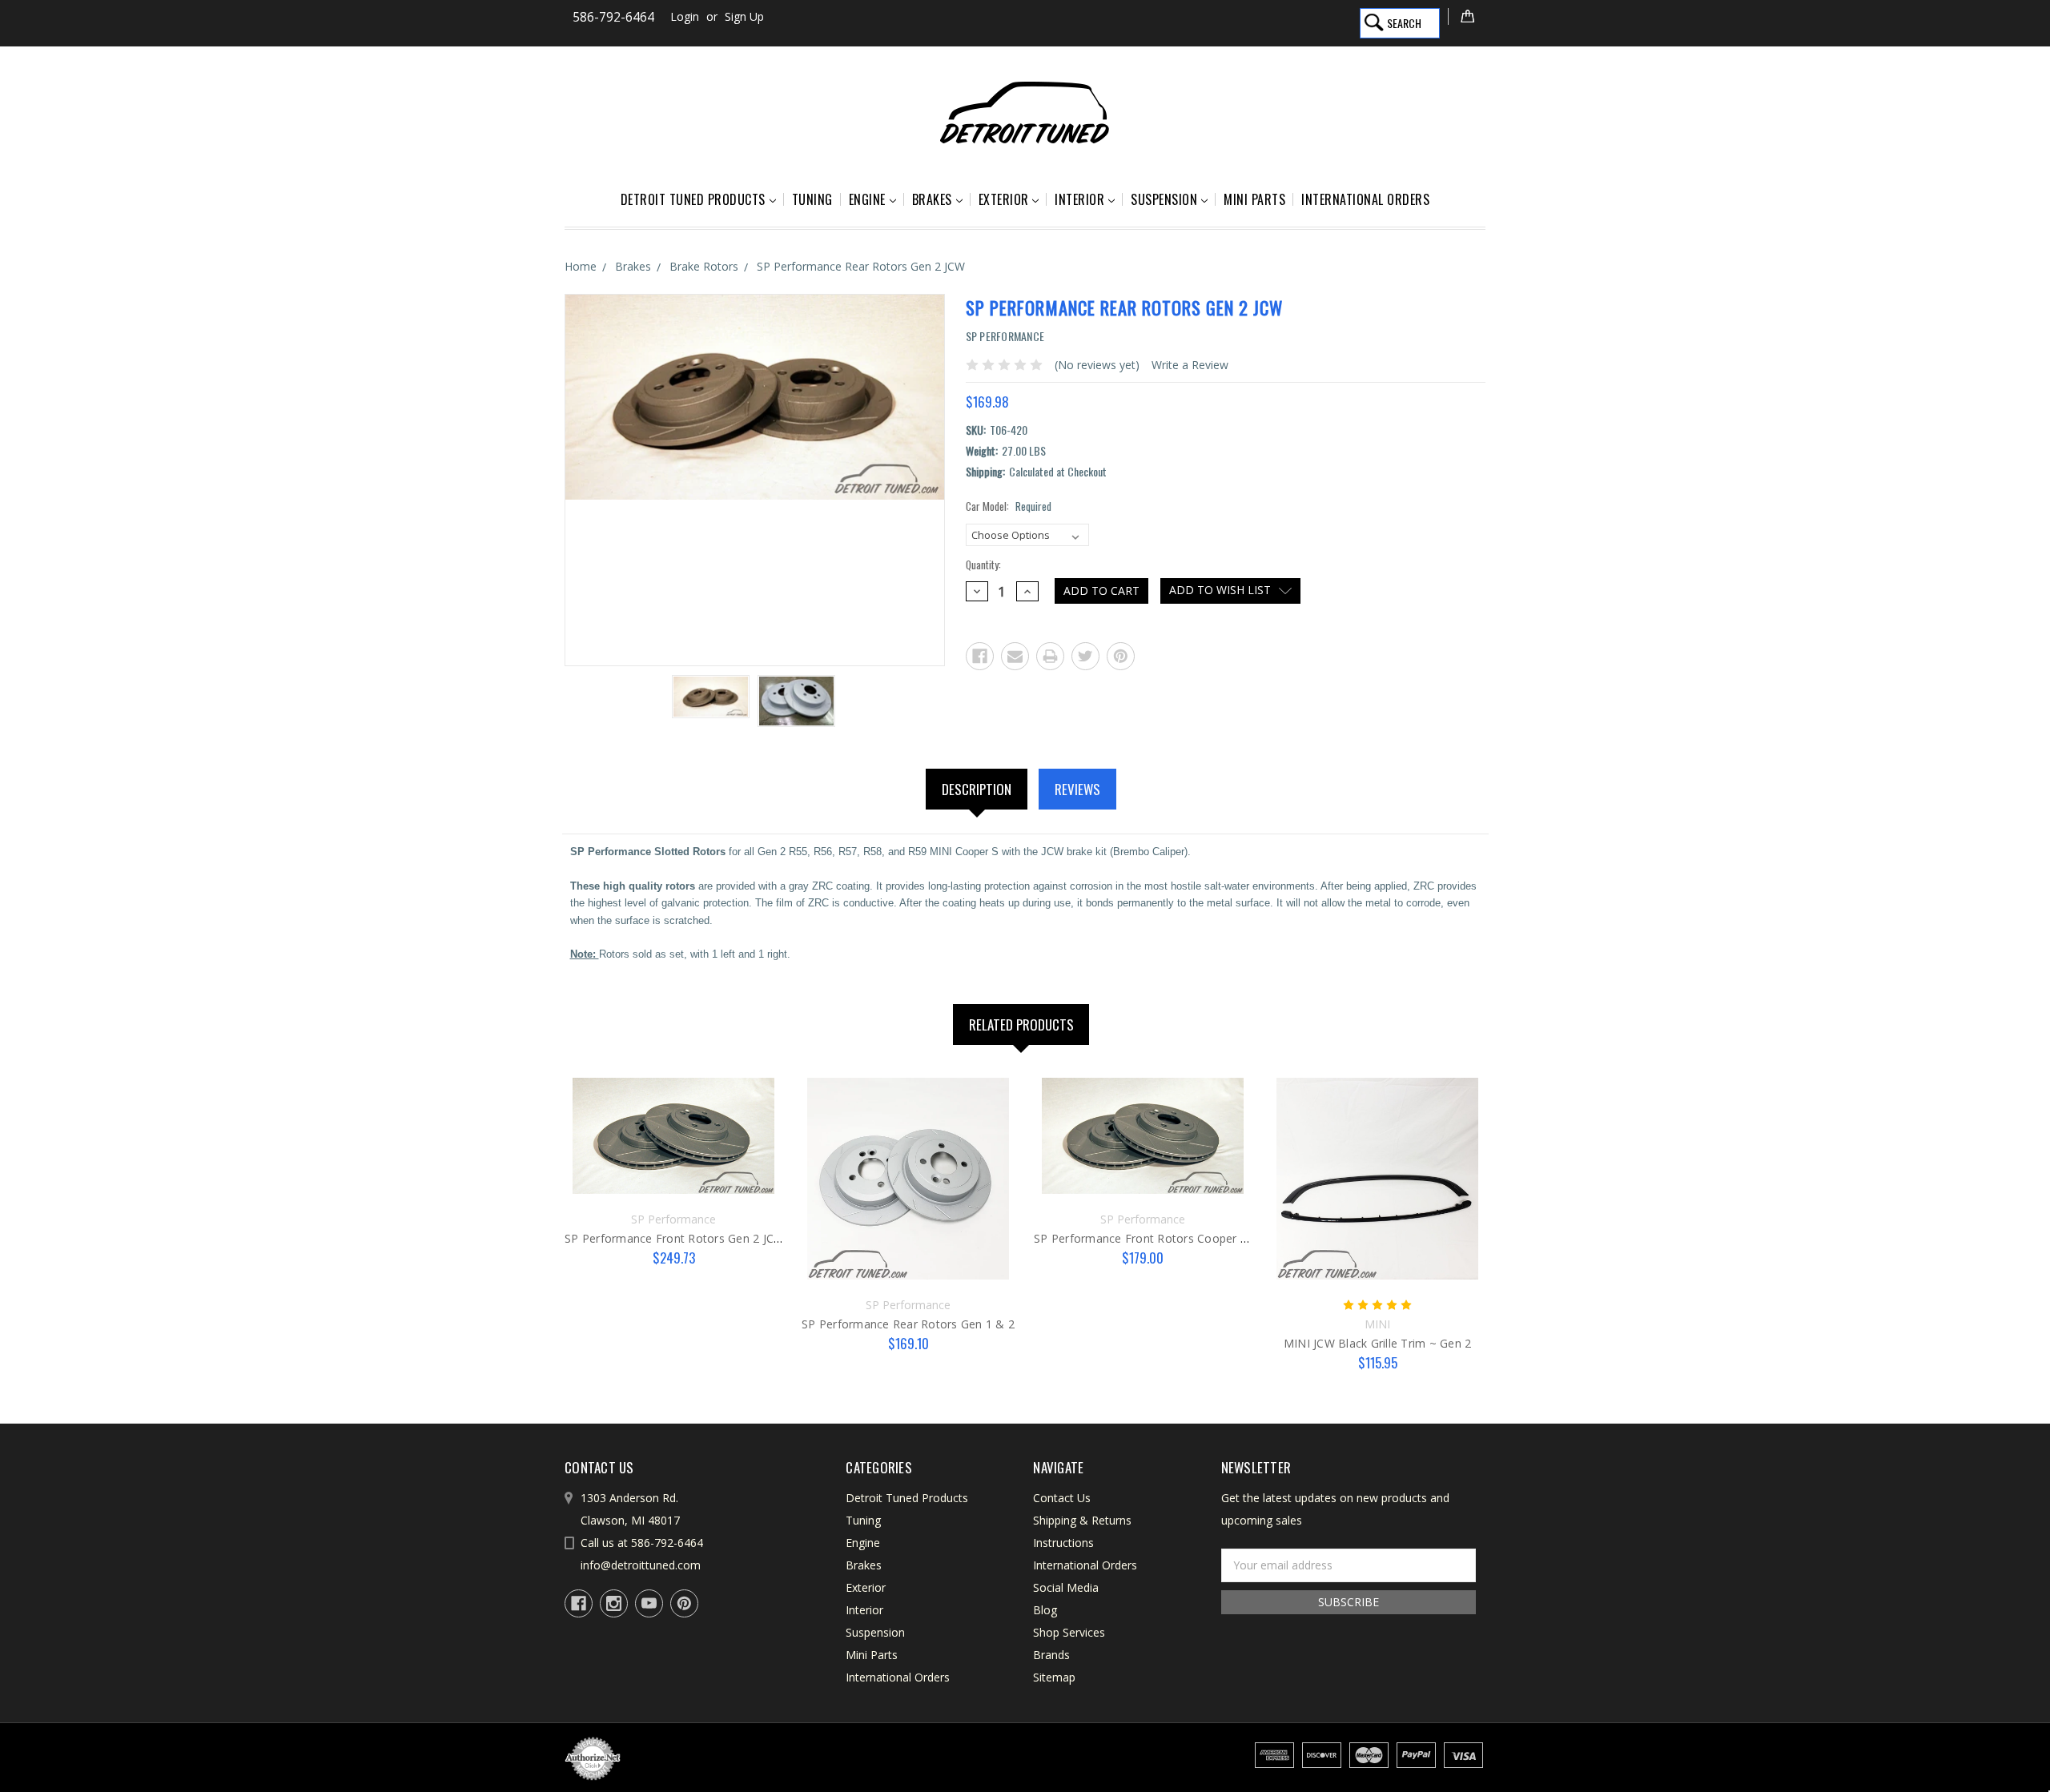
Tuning (812, 199)
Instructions (1063, 1543)
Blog (1045, 1610)
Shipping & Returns (1082, 1520)
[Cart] (1467, 16)
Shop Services (1069, 1632)
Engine (867, 199)
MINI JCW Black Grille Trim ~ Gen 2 (1378, 1343)
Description (977, 789)
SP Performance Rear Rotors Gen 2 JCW (861, 266)
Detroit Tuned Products (693, 199)
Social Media (1066, 1587)
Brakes (932, 199)
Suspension (1164, 199)
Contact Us (1062, 1498)
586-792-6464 (613, 17)
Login (685, 16)
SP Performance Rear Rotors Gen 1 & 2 (908, 1324)
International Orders (1365, 199)
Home (581, 266)
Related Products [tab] (1021, 1025)
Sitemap (1054, 1677)
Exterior (1004, 199)
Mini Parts (1254, 199)
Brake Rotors (704, 266)
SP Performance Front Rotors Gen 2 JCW (674, 1238)
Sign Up (744, 16)
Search (1404, 23)
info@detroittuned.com (641, 1565)
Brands (1051, 1655)
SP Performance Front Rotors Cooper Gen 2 (1153, 1238)
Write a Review (1190, 365)
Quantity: (983, 565)
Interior (1079, 199)
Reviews (1077, 789)
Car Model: (1009, 506)
